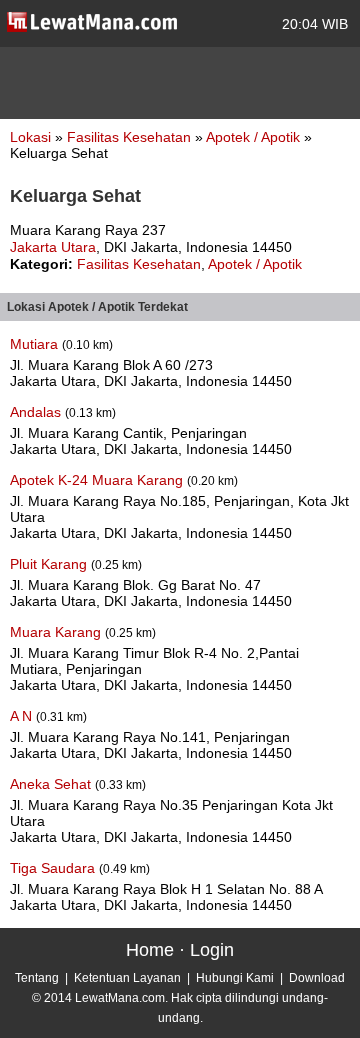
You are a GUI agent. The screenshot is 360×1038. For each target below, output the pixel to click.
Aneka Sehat (52, 784)
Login (212, 950)
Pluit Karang (50, 564)
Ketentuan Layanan (127, 978)
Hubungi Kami (235, 978)
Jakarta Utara (53, 247)
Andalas (37, 412)
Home (150, 950)
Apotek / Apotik (255, 137)
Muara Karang (57, 632)
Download (317, 978)
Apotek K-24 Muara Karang (98, 480)
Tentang (37, 978)
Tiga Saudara (54, 868)
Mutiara (36, 344)
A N (23, 716)
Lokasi (30, 137)
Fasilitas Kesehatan (131, 137)
